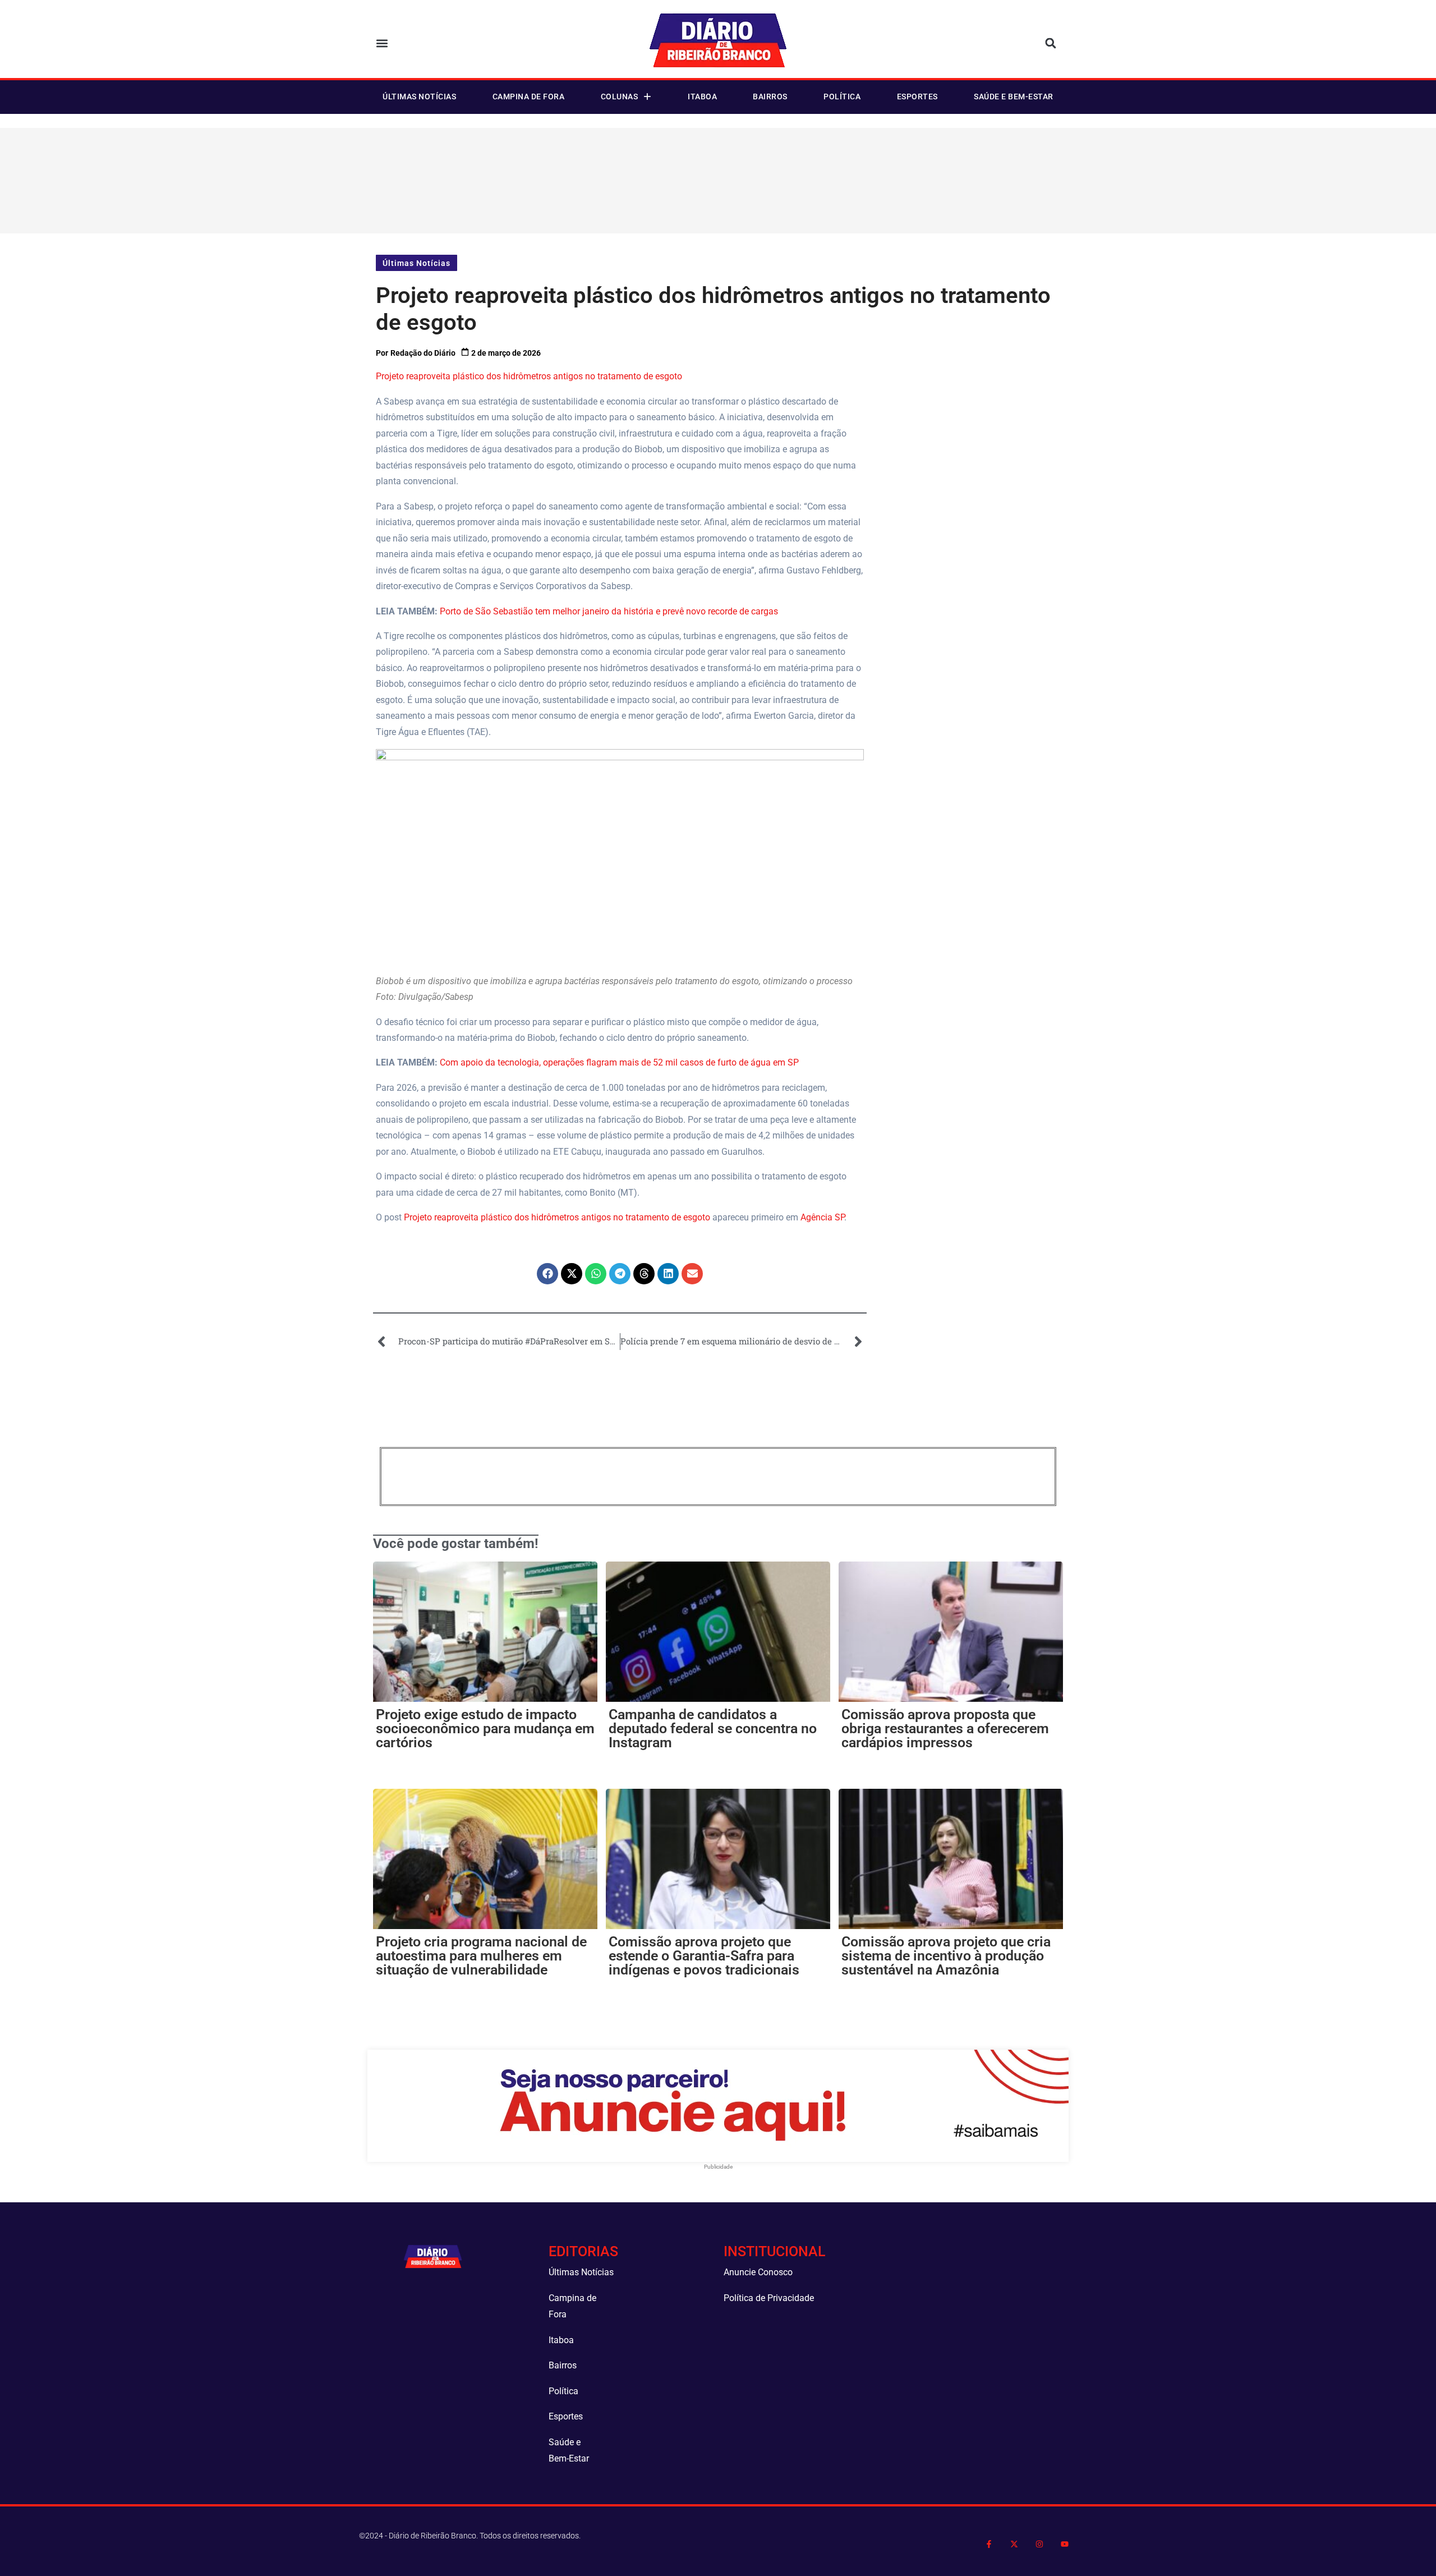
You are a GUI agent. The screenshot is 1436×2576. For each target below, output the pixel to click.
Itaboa (702, 97)
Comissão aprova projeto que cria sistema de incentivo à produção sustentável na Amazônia (946, 1956)
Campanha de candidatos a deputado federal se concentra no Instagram (713, 1728)
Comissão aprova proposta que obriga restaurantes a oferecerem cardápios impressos (945, 1728)
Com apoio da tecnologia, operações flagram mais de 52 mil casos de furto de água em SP (619, 1062)
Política (842, 97)
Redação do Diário (423, 353)
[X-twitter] (1014, 2544)
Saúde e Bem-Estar (1014, 97)
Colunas (620, 97)
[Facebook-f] (989, 2544)
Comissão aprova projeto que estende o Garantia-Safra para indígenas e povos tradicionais (704, 1956)
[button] (382, 43)
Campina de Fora (529, 97)
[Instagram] (1039, 2544)
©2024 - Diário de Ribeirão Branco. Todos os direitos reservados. (470, 2536)
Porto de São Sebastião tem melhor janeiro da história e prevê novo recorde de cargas (609, 611)
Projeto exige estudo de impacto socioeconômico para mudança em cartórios (485, 1728)
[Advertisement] (720, 178)
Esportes (917, 97)
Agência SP (822, 1217)
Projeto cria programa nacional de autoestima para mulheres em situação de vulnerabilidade (481, 1956)
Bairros (770, 97)
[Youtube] (1064, 2544)
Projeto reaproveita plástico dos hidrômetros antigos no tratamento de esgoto (529, 376)
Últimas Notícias (419, 97)
